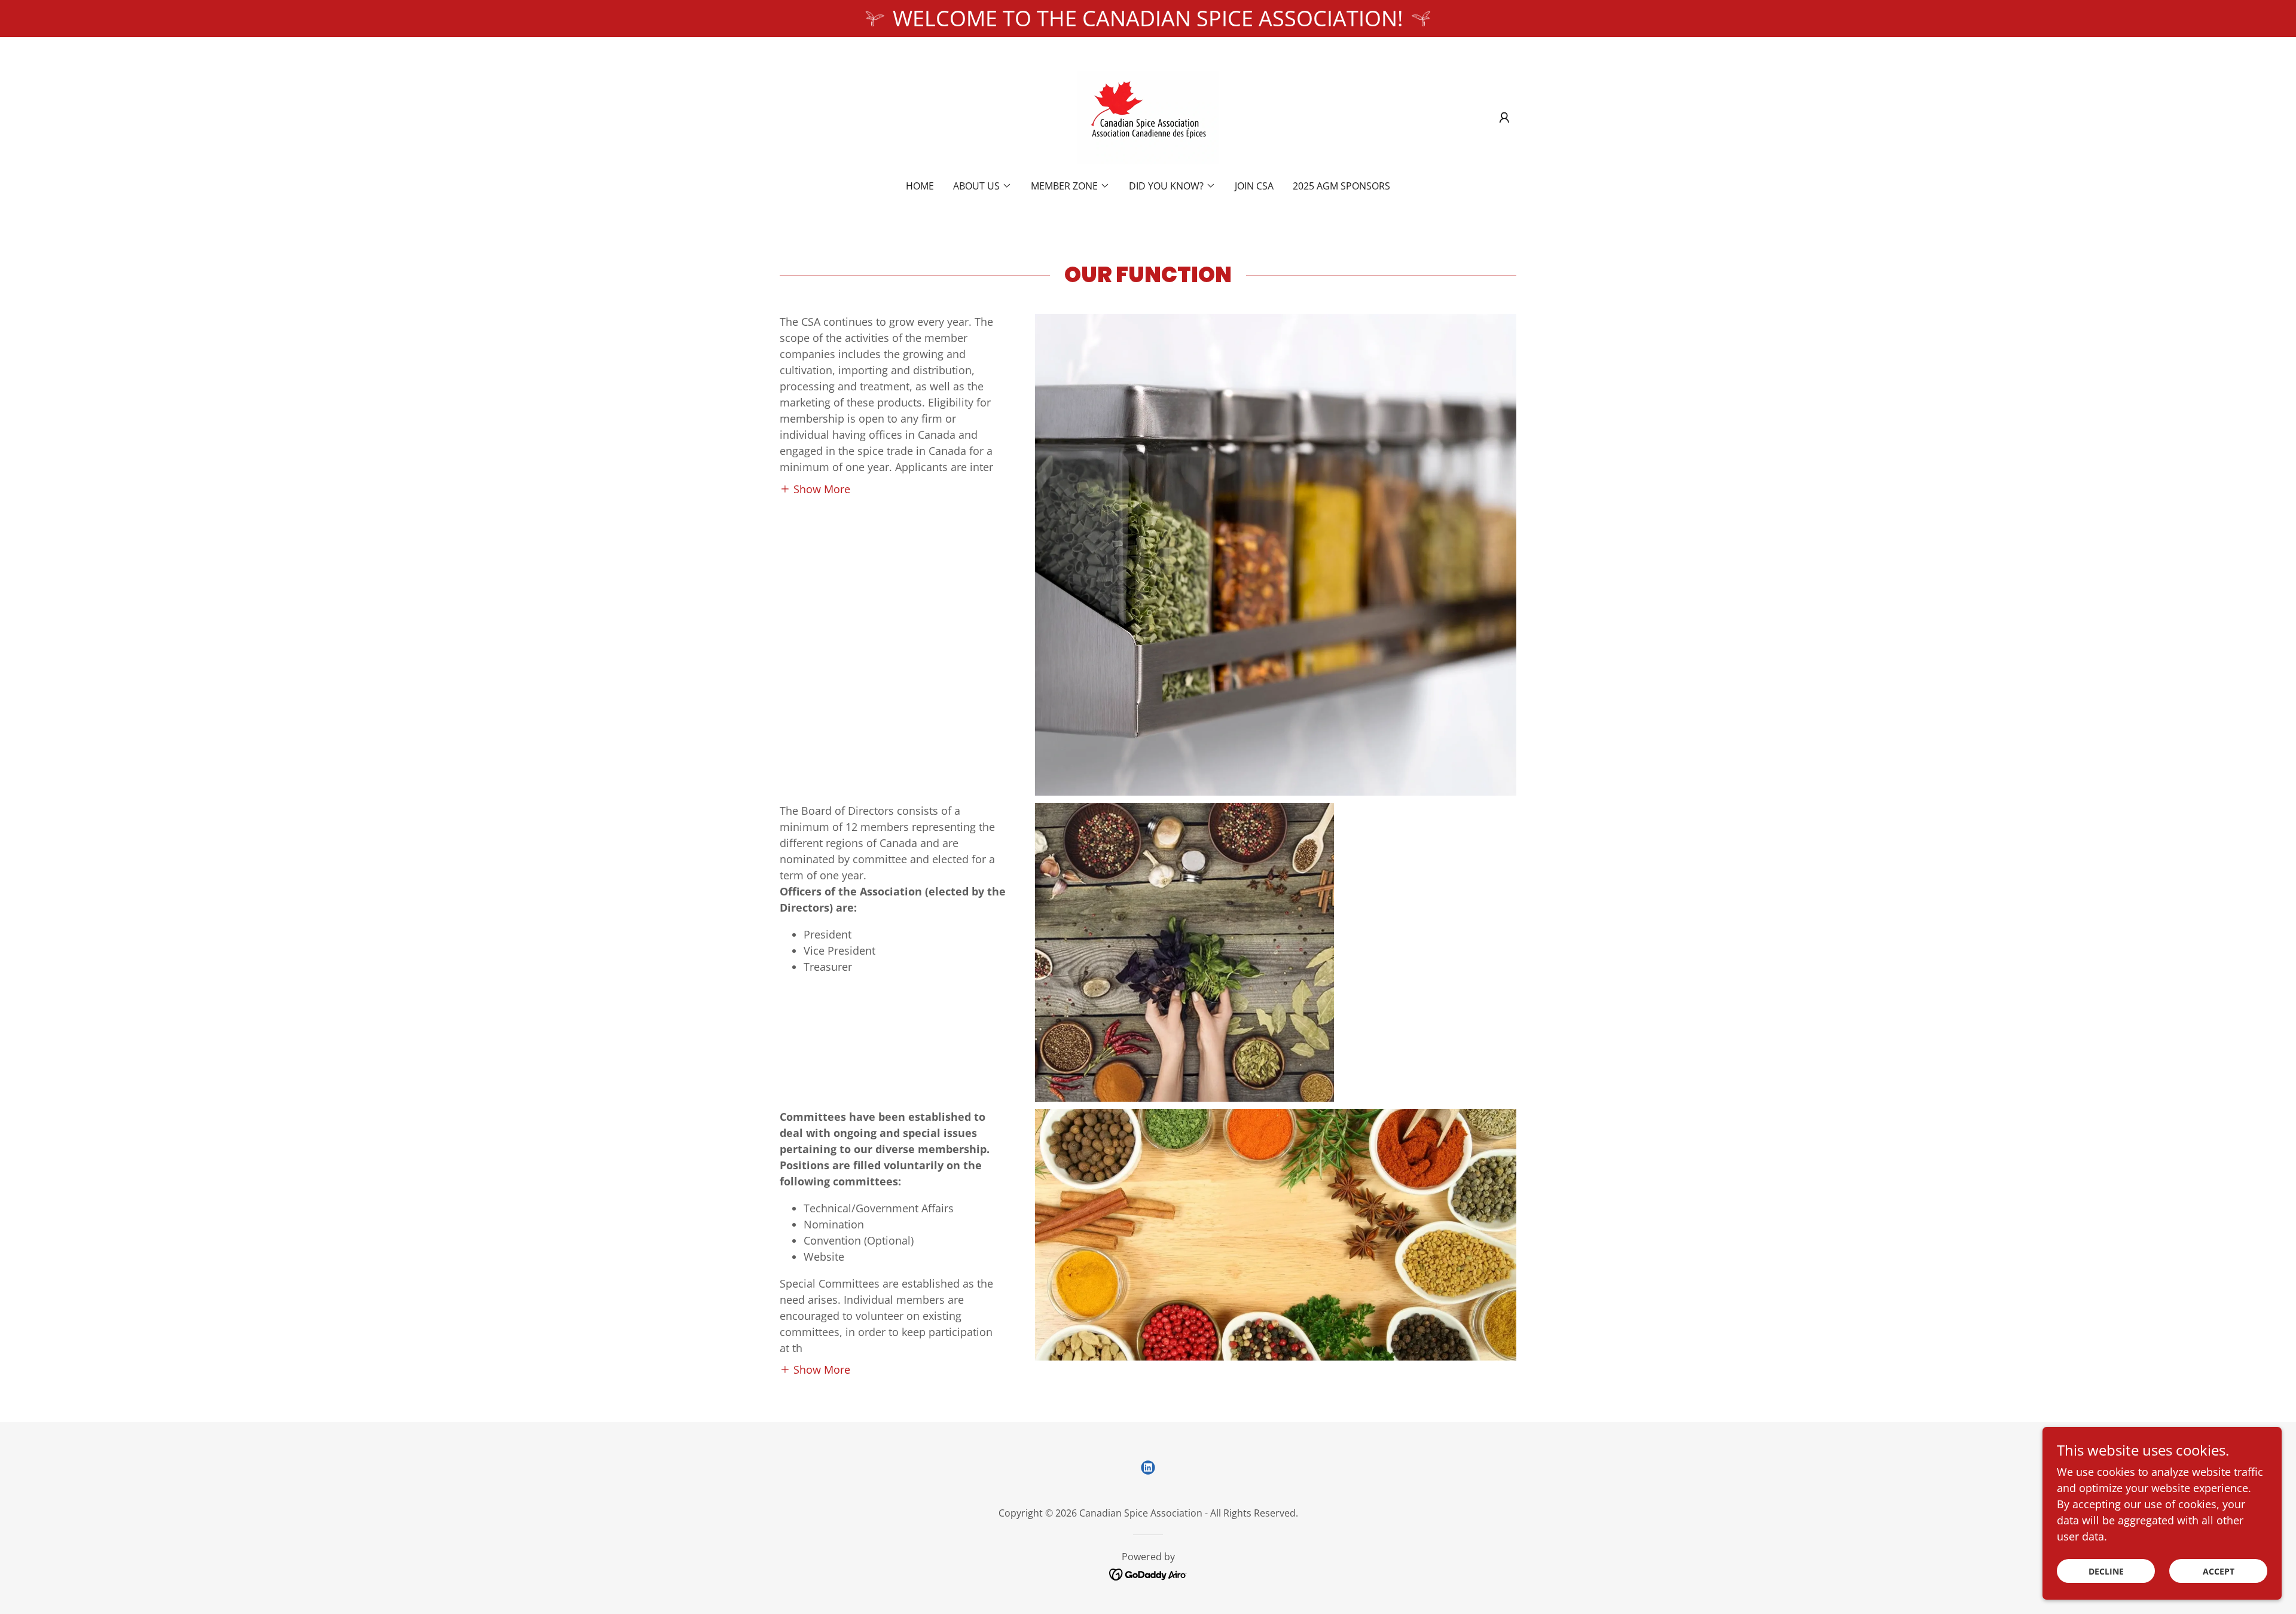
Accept (2219, 1571)
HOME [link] (920, 186)
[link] (1148, 116)
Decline (2106, 1571)
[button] (1504, 118)
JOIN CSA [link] (1254, 186)
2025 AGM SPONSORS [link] (1341, 186)
